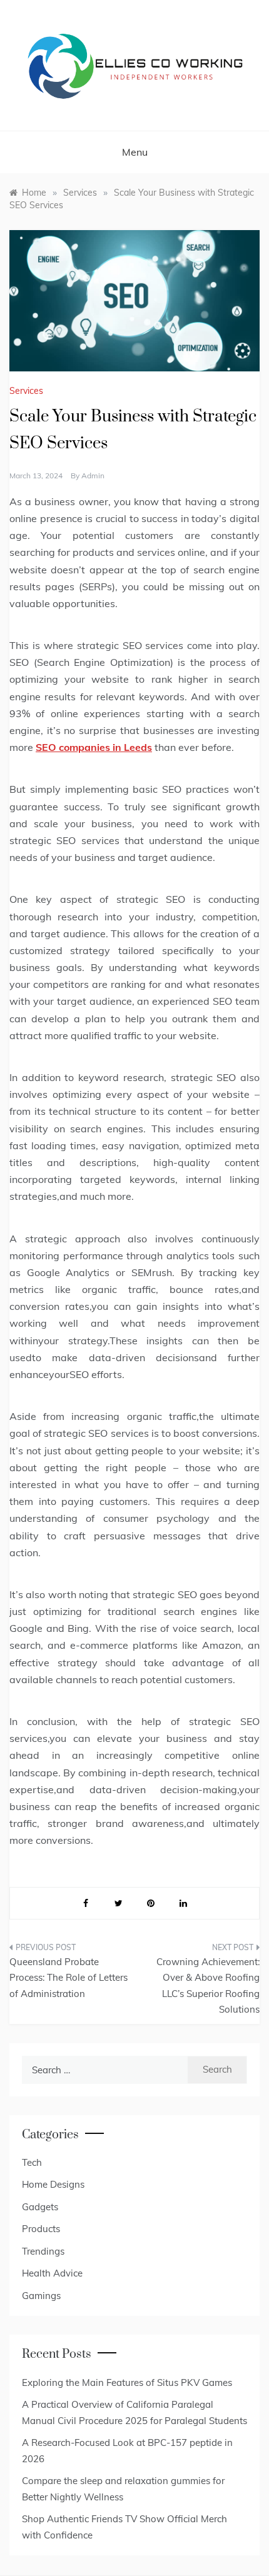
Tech (32, 2162)
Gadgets (40, 2207)
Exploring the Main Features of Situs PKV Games (127, 2382)
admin (93, 475)
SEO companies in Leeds (94, 747)
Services (26, 391)
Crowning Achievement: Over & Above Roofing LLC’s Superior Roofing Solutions (208, 1986)
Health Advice (52, 2273)
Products (41, 2229)
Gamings (41, 2296)
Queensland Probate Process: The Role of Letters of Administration (69, 1978)
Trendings (43, 2251)
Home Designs (53, 2184)
